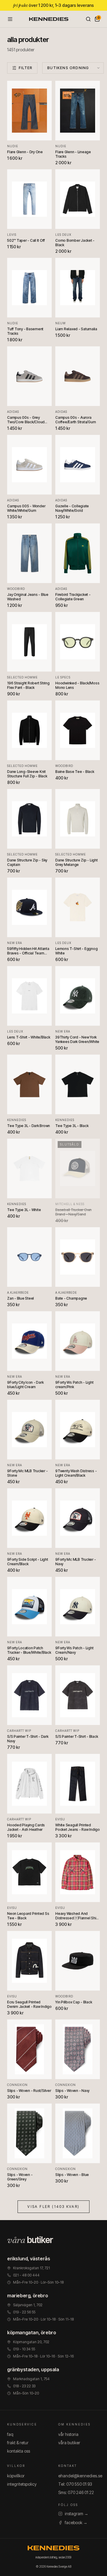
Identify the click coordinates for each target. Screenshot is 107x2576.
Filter (26, 68)
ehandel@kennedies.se (80, 2476)
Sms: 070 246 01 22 (76, 2492)
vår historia (68, 2434)
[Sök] (88, 19)
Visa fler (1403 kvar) (53, 2207)
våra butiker (69, 2443)
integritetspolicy (22, 2484)
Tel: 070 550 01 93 (75, 2484)
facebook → (76, 2522)
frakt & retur (18, 2443)
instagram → (77, 2514)
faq (10, 2434)
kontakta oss (19, 2451)
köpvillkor (16, 2476)
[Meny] (10, 19)
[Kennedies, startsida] (49, 19)
